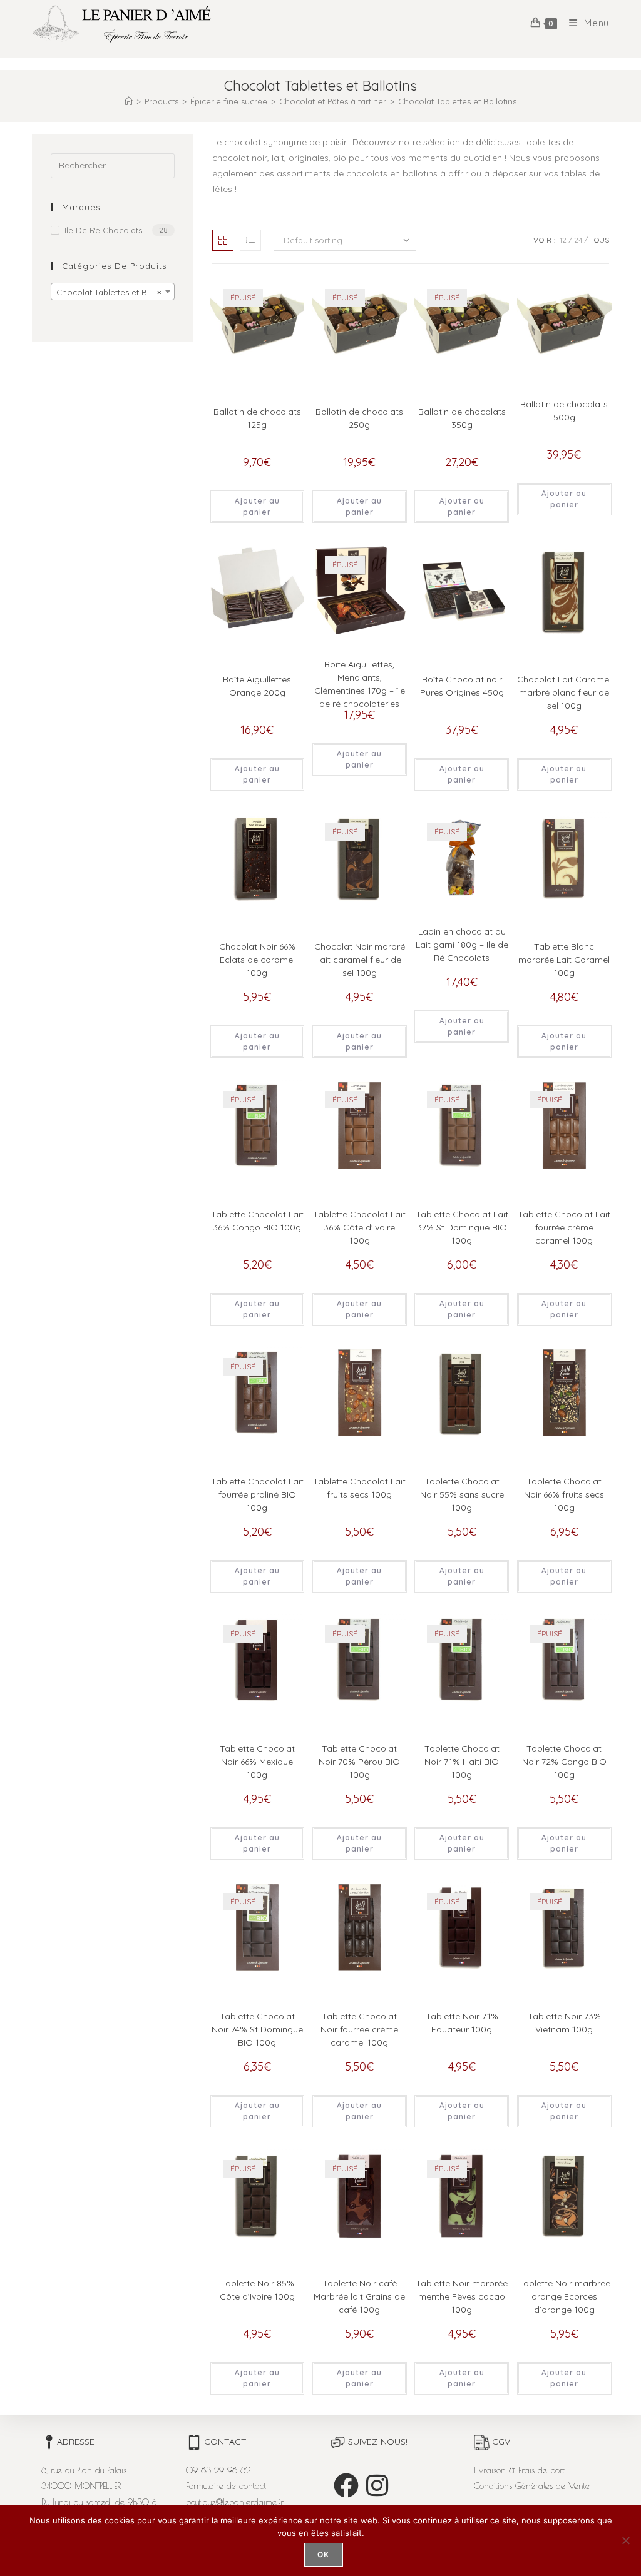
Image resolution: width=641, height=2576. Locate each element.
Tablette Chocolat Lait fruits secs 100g (359, 1488)
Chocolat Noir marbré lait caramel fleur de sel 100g (360, 960)
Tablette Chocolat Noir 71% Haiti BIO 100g (462, 1762)
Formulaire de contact (226, 2486)
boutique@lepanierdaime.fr (235, 2502)
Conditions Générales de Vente (532, 2486)
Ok (323, 2554)
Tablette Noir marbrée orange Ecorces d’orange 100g (564, 2296)
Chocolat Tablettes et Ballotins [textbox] (115, 292)
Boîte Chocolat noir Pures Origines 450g (462, 686)
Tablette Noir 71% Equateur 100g (462, 2023)
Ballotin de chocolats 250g (359, 418)
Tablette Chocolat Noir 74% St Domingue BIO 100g (257, 2029)
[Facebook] (346, 2485)
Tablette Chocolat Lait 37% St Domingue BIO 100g (462, 1227)
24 (578, 240)
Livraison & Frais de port (519, 2470)
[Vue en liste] (250, 240)
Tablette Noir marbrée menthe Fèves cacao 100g (462, 2296)
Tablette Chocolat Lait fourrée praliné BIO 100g (257, 1494)
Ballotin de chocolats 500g (564, 411)
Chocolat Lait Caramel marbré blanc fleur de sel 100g (564, 692)
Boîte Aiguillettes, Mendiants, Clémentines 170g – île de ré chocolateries (360, 684)
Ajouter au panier (257, 506)
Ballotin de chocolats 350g (462, 418)
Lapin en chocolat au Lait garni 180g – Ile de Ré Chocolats (462, 945)
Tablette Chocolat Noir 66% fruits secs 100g (564, 1494)
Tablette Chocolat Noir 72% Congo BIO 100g (564, 1762)
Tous (599, 240)
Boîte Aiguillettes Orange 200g (257, 686)
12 (563, 240)
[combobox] (113, 292)
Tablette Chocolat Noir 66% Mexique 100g (257, 1762)
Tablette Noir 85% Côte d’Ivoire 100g (257, 2290)
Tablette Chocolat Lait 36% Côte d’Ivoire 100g (359, 1227)
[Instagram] (377, 2485)
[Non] (625, 2540)
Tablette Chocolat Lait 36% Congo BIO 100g (257, 1221)
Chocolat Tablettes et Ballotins (457, 101)
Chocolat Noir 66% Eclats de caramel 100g (257, 960)
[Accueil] (129, 101)
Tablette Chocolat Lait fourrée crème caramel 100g (564, 1227)
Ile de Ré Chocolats (103, 230)
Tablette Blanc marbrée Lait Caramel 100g (564, 960)
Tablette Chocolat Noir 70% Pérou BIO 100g (359, 1762)
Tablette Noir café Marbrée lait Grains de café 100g (359, 2296)
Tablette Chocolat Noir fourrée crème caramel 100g (359, 2029)
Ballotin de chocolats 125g (257, 418)
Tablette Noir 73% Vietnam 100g (564, 2023)
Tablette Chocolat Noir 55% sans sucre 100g (462, 1494)
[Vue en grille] (223, 240)
